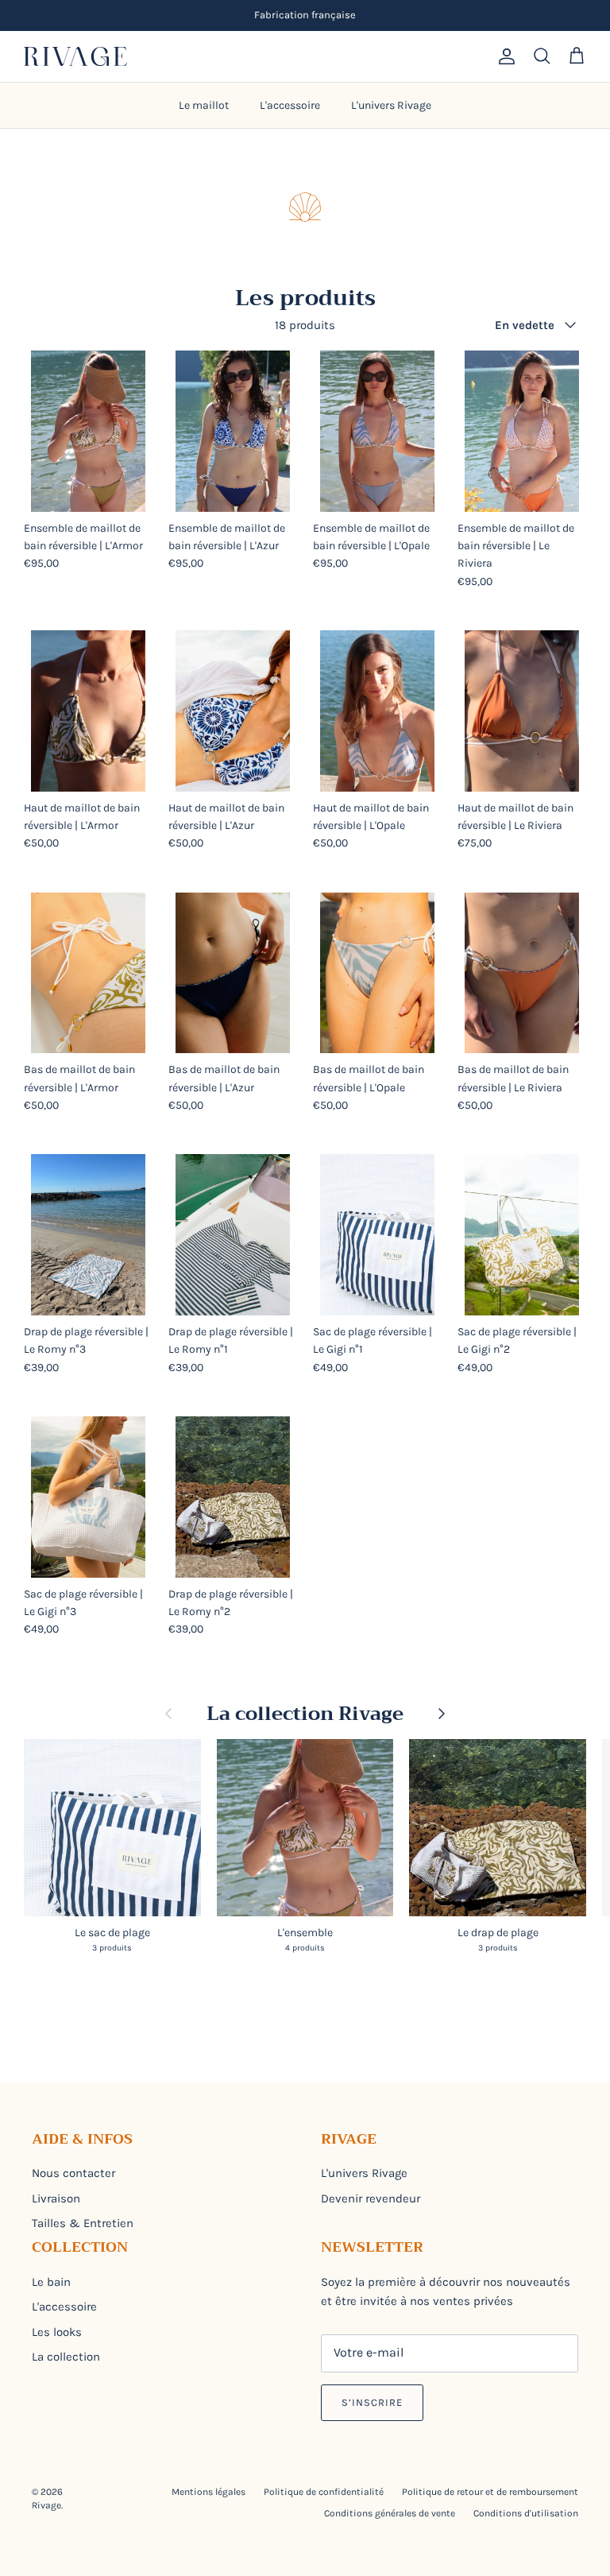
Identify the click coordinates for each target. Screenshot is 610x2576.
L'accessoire (290, 105)
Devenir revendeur (371, 2198)
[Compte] (504, 56)
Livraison (56, 2198)
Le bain (51, 2282)
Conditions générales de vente (390, 2513)
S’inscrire (372, 2402)
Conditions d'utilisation (526, 2513)
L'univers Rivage (391, 105)
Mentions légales (208, 2492)
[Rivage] (75, 56)
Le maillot (204, 105)
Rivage (46, 2505)
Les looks (57, 2332)
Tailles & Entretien (83, 2223)
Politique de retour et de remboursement (490, 2492)
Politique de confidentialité (324, 2492)
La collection (66, 2357)
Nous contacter (73, 2173)
